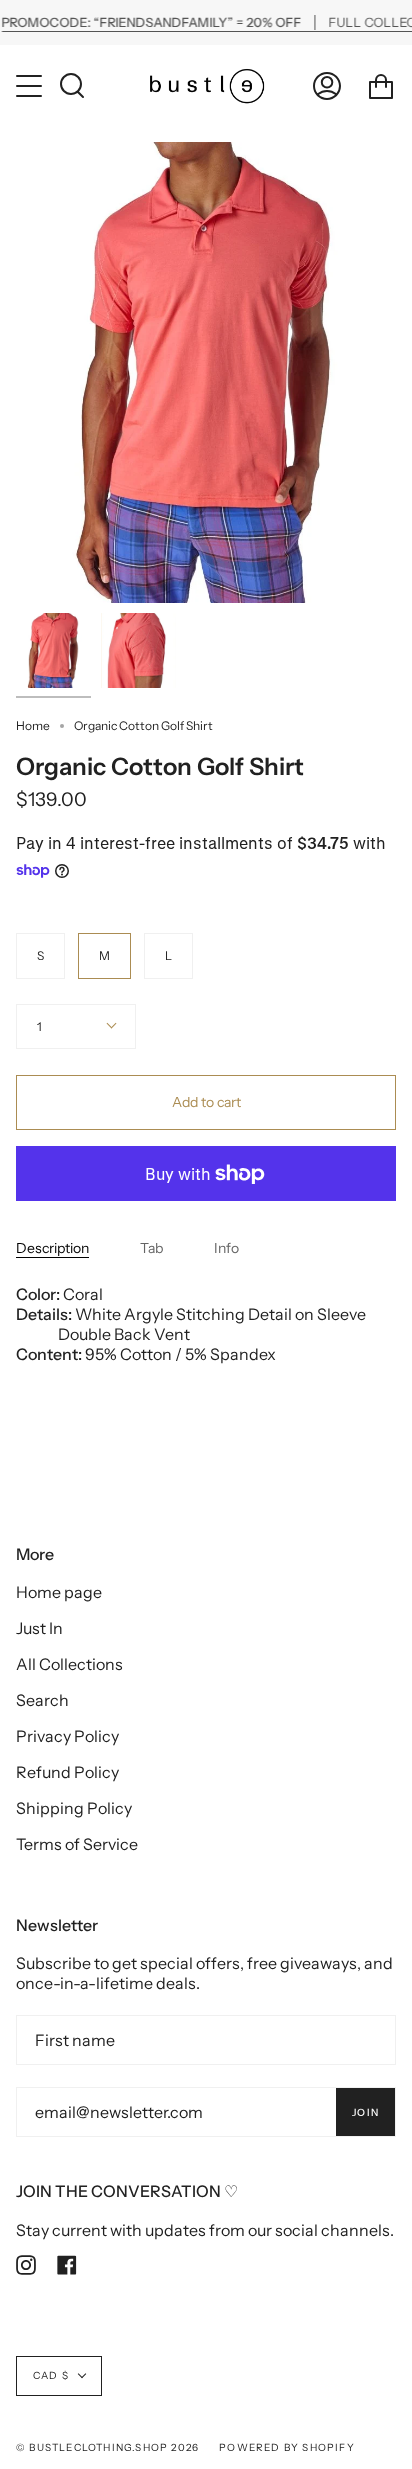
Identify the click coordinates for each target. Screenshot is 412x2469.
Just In (39, 1628)
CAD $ (51, 2375)
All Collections (69, 1664)
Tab (151, 1248)
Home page (59, 1592)
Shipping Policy (74, 1808)
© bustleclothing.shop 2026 (107, 2447)
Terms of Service (77, 1844)
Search (42, 1700)
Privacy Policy (67, 1736)
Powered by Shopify (287, 2447)
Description (52, 1248)
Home (33, 725)
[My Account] (327, 85)
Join (365, 2112)
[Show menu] (31, 86)
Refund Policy (67, 1772)
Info (226, 1248)
